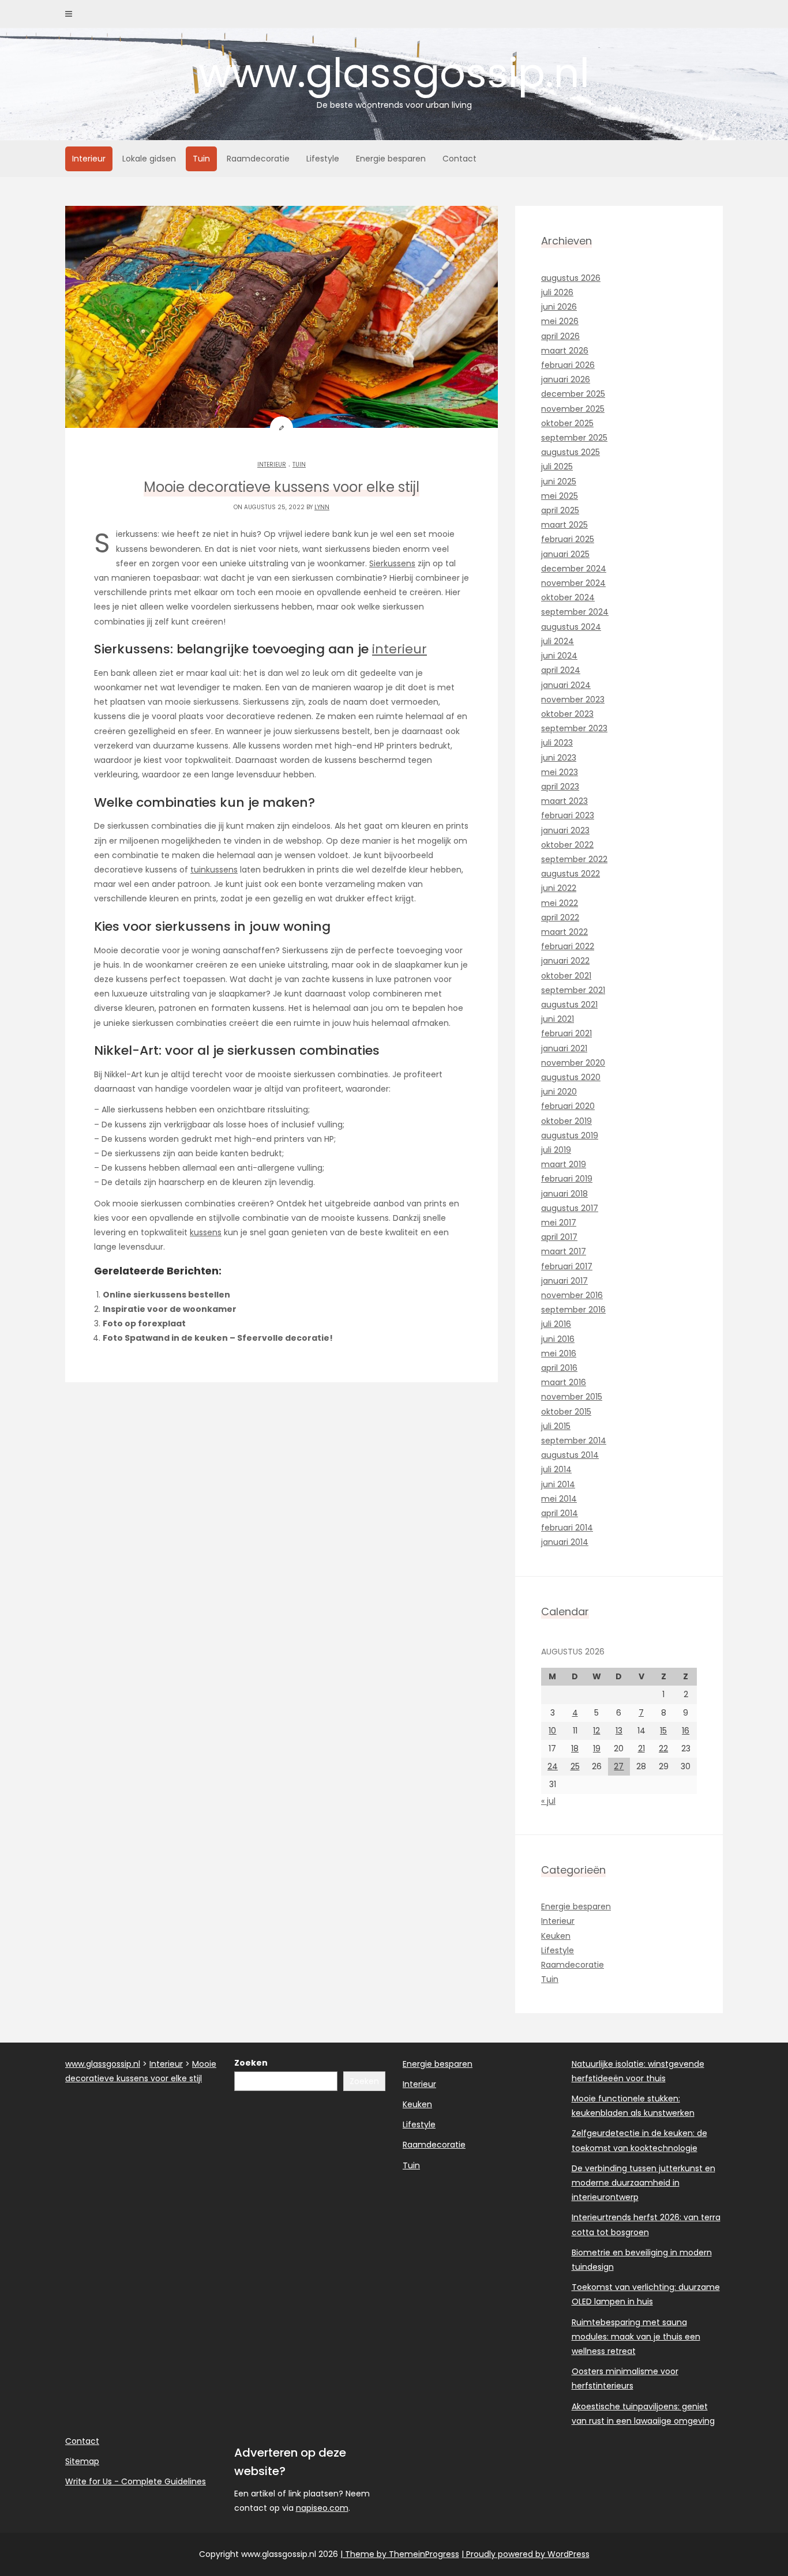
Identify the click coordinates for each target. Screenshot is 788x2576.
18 (575, 1748)
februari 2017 (567, 1266)
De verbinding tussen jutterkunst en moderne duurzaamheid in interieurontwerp (643, 2183)
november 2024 (573, 583)
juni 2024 (559, 656)
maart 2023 (564, 801)
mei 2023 (560, 772)
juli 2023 (557, 743)
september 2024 (575, 612)
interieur (399, 649)
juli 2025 (557, 467)
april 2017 (559, 1237)
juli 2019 (556, 1150)
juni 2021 (558, 1019)
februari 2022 (568, 946)
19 (597, 1748)
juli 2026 (557, 292)
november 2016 (572, 1295)
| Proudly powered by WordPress (526, 2554)
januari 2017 (564, 1281)
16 (686, 1731)
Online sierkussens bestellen (166, 1295)
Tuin (201, 159)
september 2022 (574, 859)
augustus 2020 (571, 1077)
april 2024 (561, 670)
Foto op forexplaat (144, 1323)
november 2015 (572, 1397)
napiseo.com (322, 2508)
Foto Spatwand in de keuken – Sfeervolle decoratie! (218, 1338)
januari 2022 (565, 961)
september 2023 (574, 728)
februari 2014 (567, 1528)
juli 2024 (558, 641)
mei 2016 (559, 1353)
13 (619, 1731)
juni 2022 (559, 888)
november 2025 (573, 409)
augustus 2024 (571, 627)
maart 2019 (564, 1164)
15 (663, 1731)
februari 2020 (568, 1106)
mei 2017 (559, 1223)
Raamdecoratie (258, 159)
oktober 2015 (566, 1412)
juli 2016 (556, 1324)
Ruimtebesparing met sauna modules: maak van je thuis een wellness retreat (636, 2337)
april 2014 (560, 1513)
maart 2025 (564, 525)
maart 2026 (565, 351)
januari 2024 (566, 685)
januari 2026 (566, 379)
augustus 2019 (570, 1135)
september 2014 (574, 1441)
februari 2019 (567, 1179)
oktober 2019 (566, 1121)
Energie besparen (391, 159)
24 (553, 1766)
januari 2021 (564, 1048)
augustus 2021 (569, 1005)
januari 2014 (565, 1542)
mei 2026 (560, 321)
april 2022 (560, 917)
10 (552, 1731)
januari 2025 (565, 554)
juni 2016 (558, 1339)
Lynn (322, 507)
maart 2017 (564, 1251)
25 (575, 1766)
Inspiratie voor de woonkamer (170, 1309)
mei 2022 (560, 903)
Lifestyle (323, 159)
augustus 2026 (571, 278)
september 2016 (573, 1310)
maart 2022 (564, 932)
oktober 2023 (567, 714)
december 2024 (574, 569)
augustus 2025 (571, 452)
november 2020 (573, 1063)
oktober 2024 (568, 597)
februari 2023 (568, 815)
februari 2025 (568, 539)
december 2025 (573, 394)
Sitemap (82, 2461)
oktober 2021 (566, 976)
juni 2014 (558, 1484)
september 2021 (573, 990)
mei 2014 (559, 1499)
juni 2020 (559, 1092)
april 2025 (560, 510)
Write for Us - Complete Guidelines (136, 2481)
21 (641, 1748)
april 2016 (559, 1368)
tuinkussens (214, 870)
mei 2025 (560, 496)
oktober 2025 (567, 423)
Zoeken (251, 2063)
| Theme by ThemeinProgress (400, 2554)
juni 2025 (559, 482)
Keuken (556, 1936)
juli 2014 (556, 1469)
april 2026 (560, 336)
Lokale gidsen (149, 159)
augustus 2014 (570, 1455)
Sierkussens (392, 563)
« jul (548, 1801)
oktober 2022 (567, 845)
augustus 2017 (570, 1208)
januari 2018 (564, 1194)
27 (619, 1766)
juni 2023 (559, 758)
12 (596, 1731)
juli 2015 (556, 1426)
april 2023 (560, 787)
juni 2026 (559, 307)
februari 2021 (566, 1033)
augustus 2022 (571, 874)
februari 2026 (568, 365)
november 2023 (573, 700)
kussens (206, 1232)
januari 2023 (565, 830)
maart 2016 (564, 1382)
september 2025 (574, 438)
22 (663, 1748)
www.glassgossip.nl (394, 78)
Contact (459, 159)
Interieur (89, 159)
